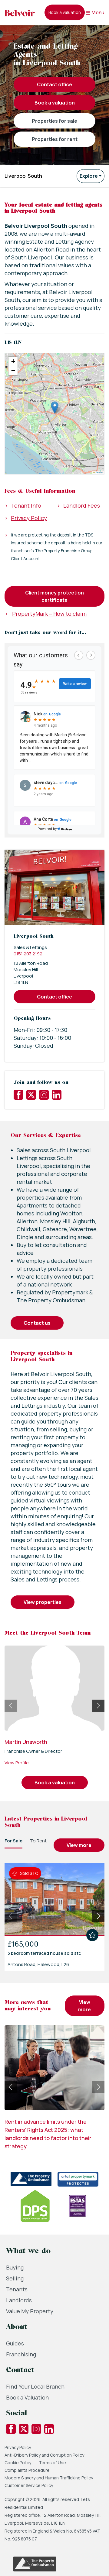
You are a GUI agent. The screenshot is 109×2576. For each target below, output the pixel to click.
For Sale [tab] (13, 1841)
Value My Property (30, 2311)
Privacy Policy (29, 518)
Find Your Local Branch (35, 2386)
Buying (15, 2267)
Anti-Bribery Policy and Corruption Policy (45, 2455)
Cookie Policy (18, 2463)
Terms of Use (52, 2463)
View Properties (43, 1602)
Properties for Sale (54, 121)
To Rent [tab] (38, 1841)
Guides (15, 2343)
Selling (15, 2278)
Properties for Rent (55, 139)
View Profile (17, 1763)
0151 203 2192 (28, 954)
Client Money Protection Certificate (54, 596)
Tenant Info (26, 505)
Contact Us (37, 1323)
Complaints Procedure (27, 2470)
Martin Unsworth (26, 1742)
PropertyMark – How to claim (49, 614)
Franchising (21, 2354)
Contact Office (54, 84)
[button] (55, 408)
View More (79, 1845)
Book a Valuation (27, 2397)
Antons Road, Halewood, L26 (38, 1964)
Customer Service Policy (29, 2485)
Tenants (17, 2289)
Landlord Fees (82, 505)
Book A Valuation (55, 103)
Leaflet (99, 472)
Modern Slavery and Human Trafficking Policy (49, 2478)
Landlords (19, 2300)
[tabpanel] (54, 1915)
